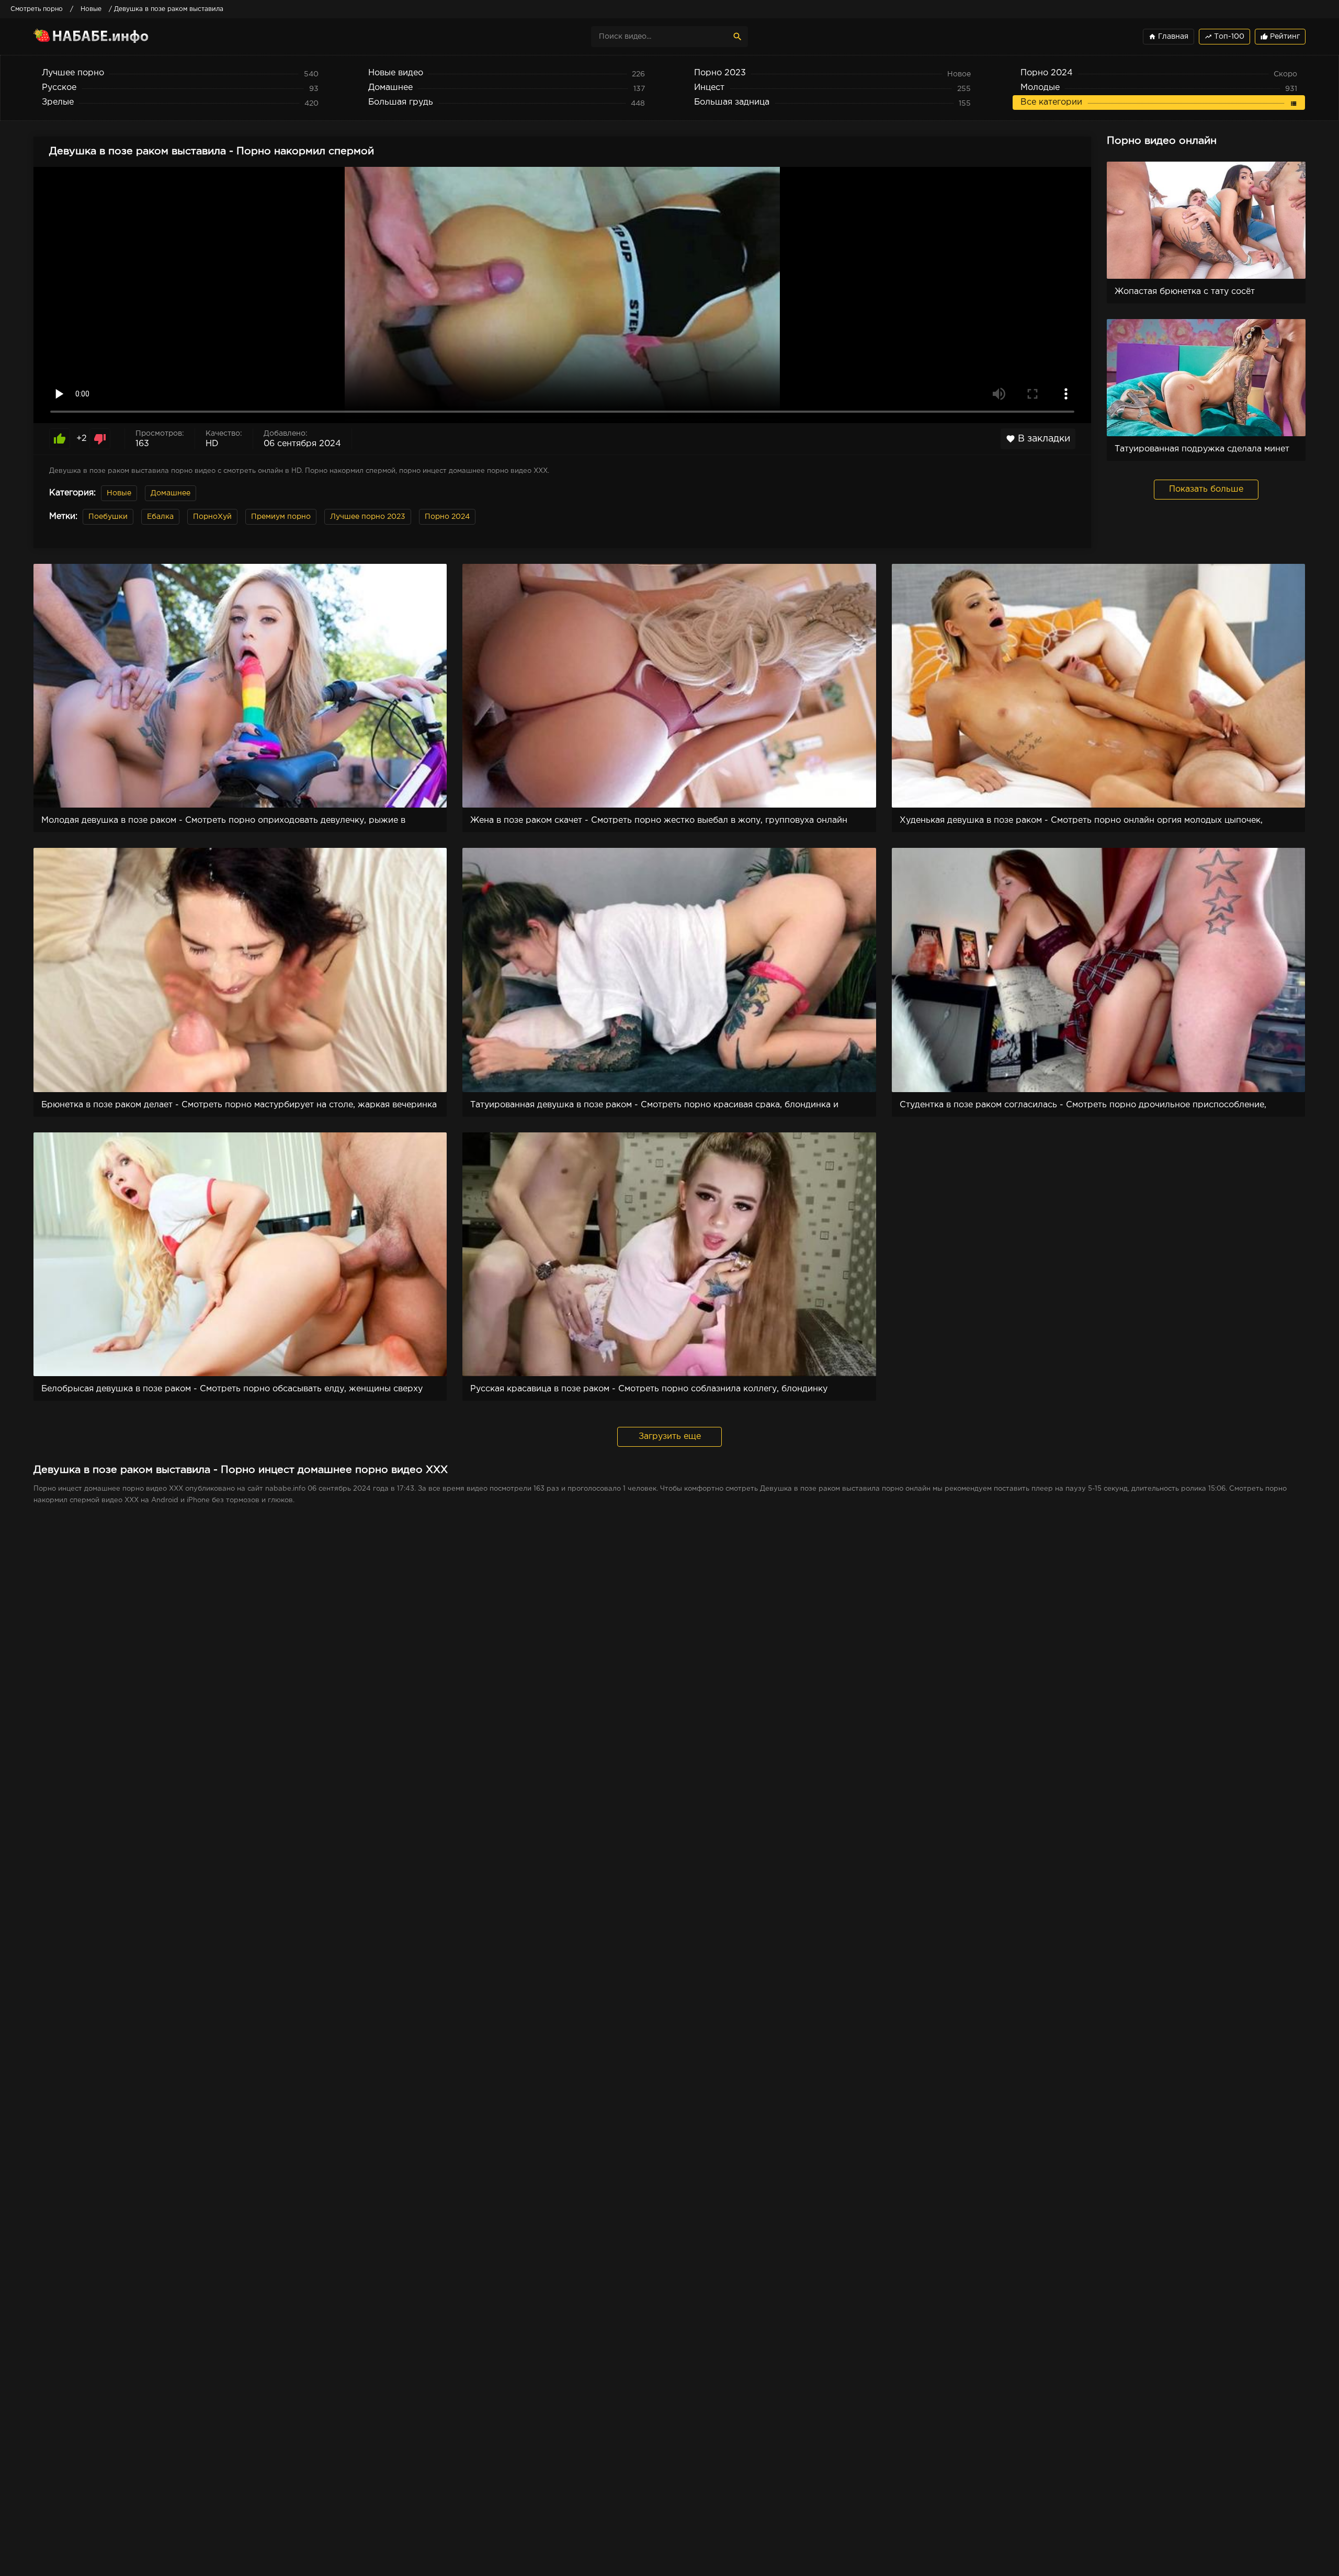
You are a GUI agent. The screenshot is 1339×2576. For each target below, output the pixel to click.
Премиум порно (281, 517)
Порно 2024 (447, 517)
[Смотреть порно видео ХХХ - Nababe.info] (125, 37)
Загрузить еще (670, 1437)
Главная (1168, 37)
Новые (119, 493)
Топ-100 (1224, 37)
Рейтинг (1280, 37)
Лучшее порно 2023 (368, 517)
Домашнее (171, 493)
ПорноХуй (212, 517)
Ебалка (160, 517)
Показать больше (1206, 489)
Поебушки (108, 517)
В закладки (1038, 439)
